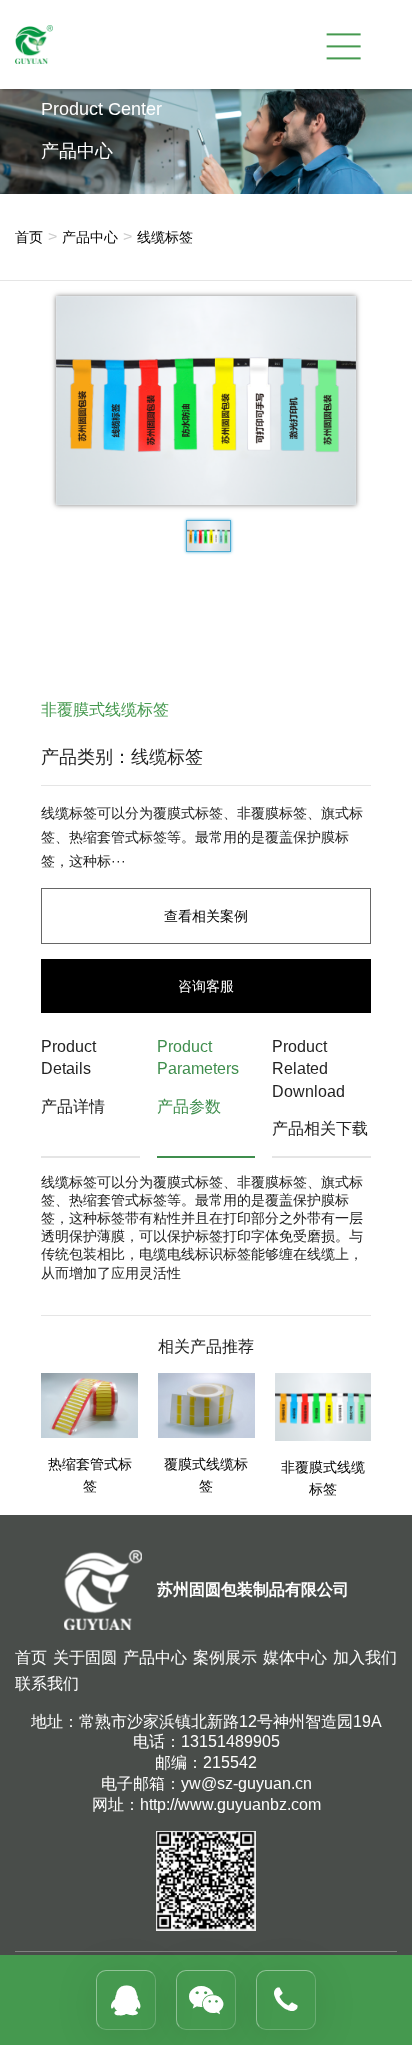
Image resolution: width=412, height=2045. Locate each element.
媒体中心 (295, 1657)
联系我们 (47, 1683)
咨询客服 (206, 986)
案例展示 (225, 1657)
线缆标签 (165, 237)
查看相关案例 (206, 916)
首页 (29, 237)
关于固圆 (85, 1657)
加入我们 (365, 1657)
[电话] (286, 2000)
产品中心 (90, 237)
